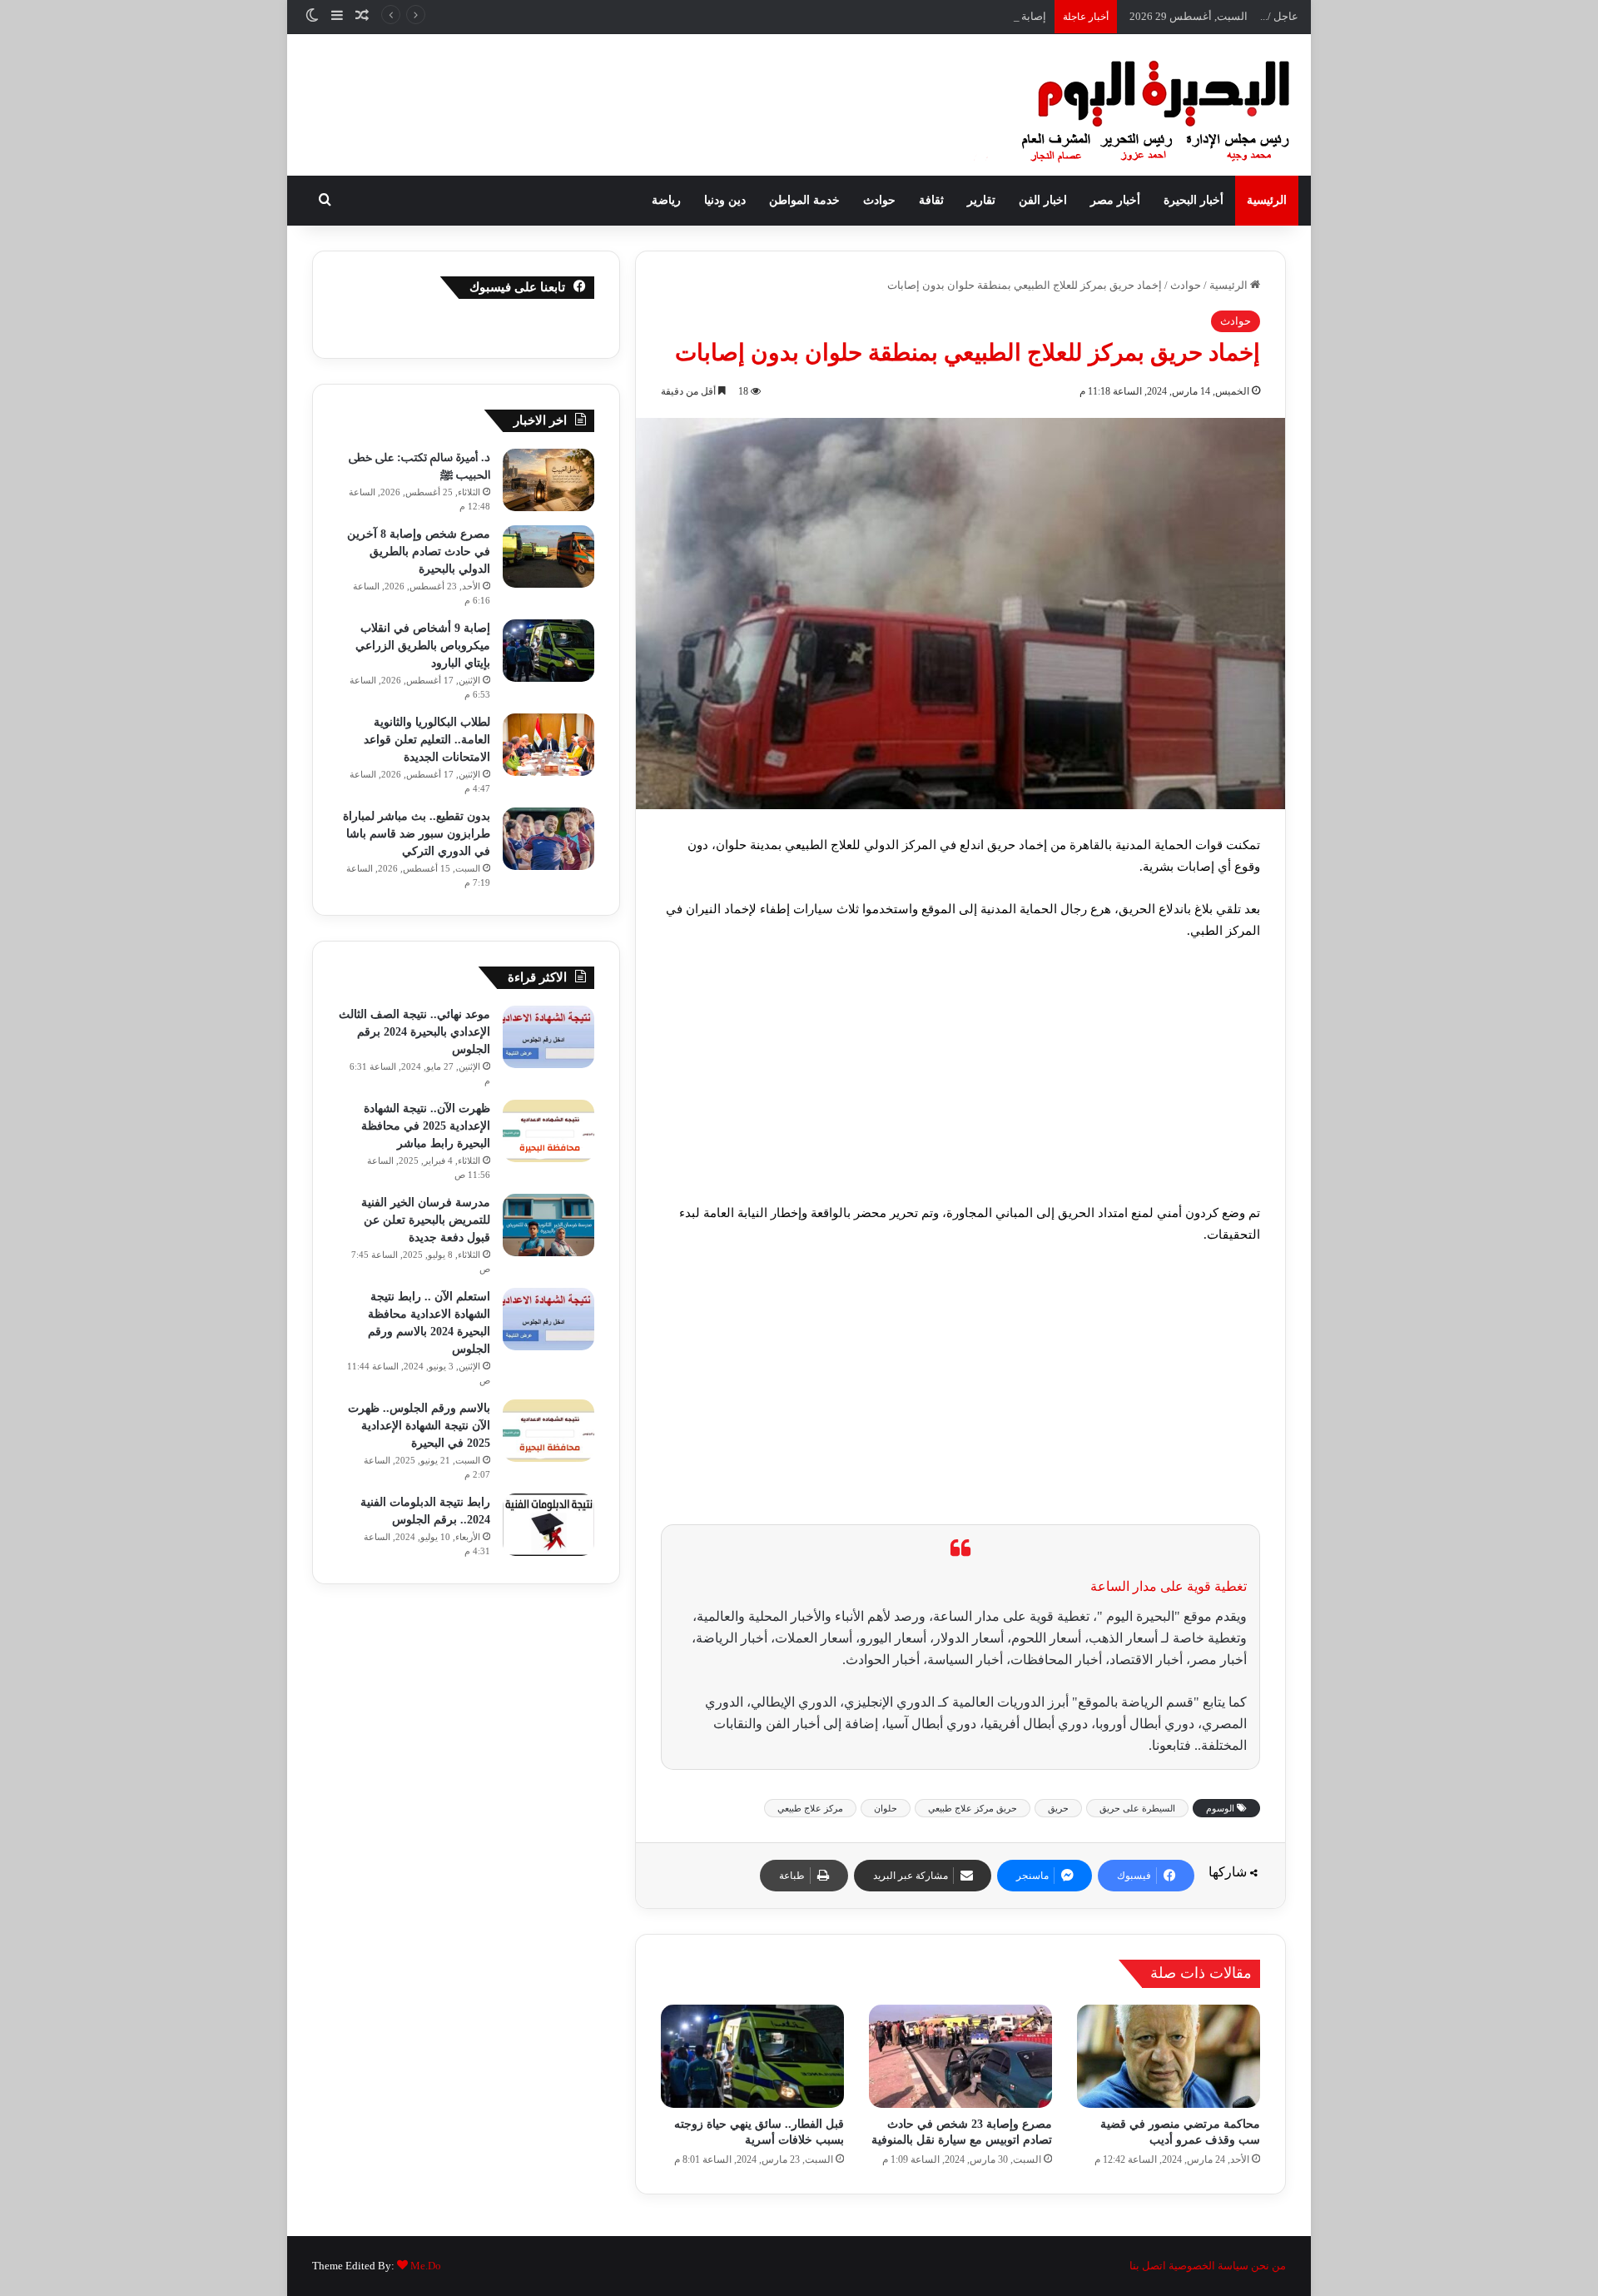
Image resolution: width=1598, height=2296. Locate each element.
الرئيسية (1267, 200)
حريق (1058, 1808)
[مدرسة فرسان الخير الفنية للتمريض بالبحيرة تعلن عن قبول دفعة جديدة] (548, 1225)
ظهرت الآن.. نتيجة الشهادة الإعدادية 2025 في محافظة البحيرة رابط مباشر (426, 1126)
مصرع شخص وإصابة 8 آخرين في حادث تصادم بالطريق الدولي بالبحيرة (419, 552)
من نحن (1268, 2266)
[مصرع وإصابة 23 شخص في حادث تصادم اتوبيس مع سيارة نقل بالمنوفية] (960, 2056)
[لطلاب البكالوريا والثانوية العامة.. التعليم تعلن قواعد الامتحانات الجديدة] (548, 745)
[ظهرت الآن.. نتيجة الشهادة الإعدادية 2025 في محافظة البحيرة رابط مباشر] (548, 1131)
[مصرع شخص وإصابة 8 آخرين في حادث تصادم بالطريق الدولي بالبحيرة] (548, 557)
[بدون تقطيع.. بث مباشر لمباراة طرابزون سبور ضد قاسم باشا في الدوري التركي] (548, 839)
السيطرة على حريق (1137, 1808)
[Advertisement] (960, 1079)
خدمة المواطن (804, 200)
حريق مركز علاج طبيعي (973, 1808)
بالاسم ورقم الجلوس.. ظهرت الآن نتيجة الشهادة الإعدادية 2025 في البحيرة (419, 1426)
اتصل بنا (1148, 2266)
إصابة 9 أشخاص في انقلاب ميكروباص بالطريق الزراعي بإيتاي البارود (893, 16)
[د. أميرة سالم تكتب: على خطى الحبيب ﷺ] (548, 480)
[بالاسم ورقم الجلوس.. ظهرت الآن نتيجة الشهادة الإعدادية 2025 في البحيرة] (548, 1431)
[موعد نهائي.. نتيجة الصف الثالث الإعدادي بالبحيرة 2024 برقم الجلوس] (548, 1037)
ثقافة (931, 200)
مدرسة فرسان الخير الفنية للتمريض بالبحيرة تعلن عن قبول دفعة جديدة (426, 1220)
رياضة (666, 200)
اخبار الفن (1043, 200)
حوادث (879, 200)
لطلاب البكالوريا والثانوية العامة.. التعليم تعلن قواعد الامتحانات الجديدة (427, 740)
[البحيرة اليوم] (1111, 105)
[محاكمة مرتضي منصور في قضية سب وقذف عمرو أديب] (1169, 2056)
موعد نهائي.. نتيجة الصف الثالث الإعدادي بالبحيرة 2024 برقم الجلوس (414, 1032)
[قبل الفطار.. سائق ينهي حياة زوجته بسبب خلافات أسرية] (752, 2056)
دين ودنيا (725, 200)
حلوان (886, 1808)
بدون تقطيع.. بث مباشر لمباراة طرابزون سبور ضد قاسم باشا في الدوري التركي (417, 834)
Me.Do (426, 2266)
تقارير (981, 200)
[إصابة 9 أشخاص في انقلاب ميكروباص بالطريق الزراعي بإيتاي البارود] (548, 651)
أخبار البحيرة (1194, 200)
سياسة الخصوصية (1208, 2266)
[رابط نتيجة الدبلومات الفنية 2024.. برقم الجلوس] (548, 1525)
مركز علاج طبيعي (810, 1808)
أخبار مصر (1115, 200)
